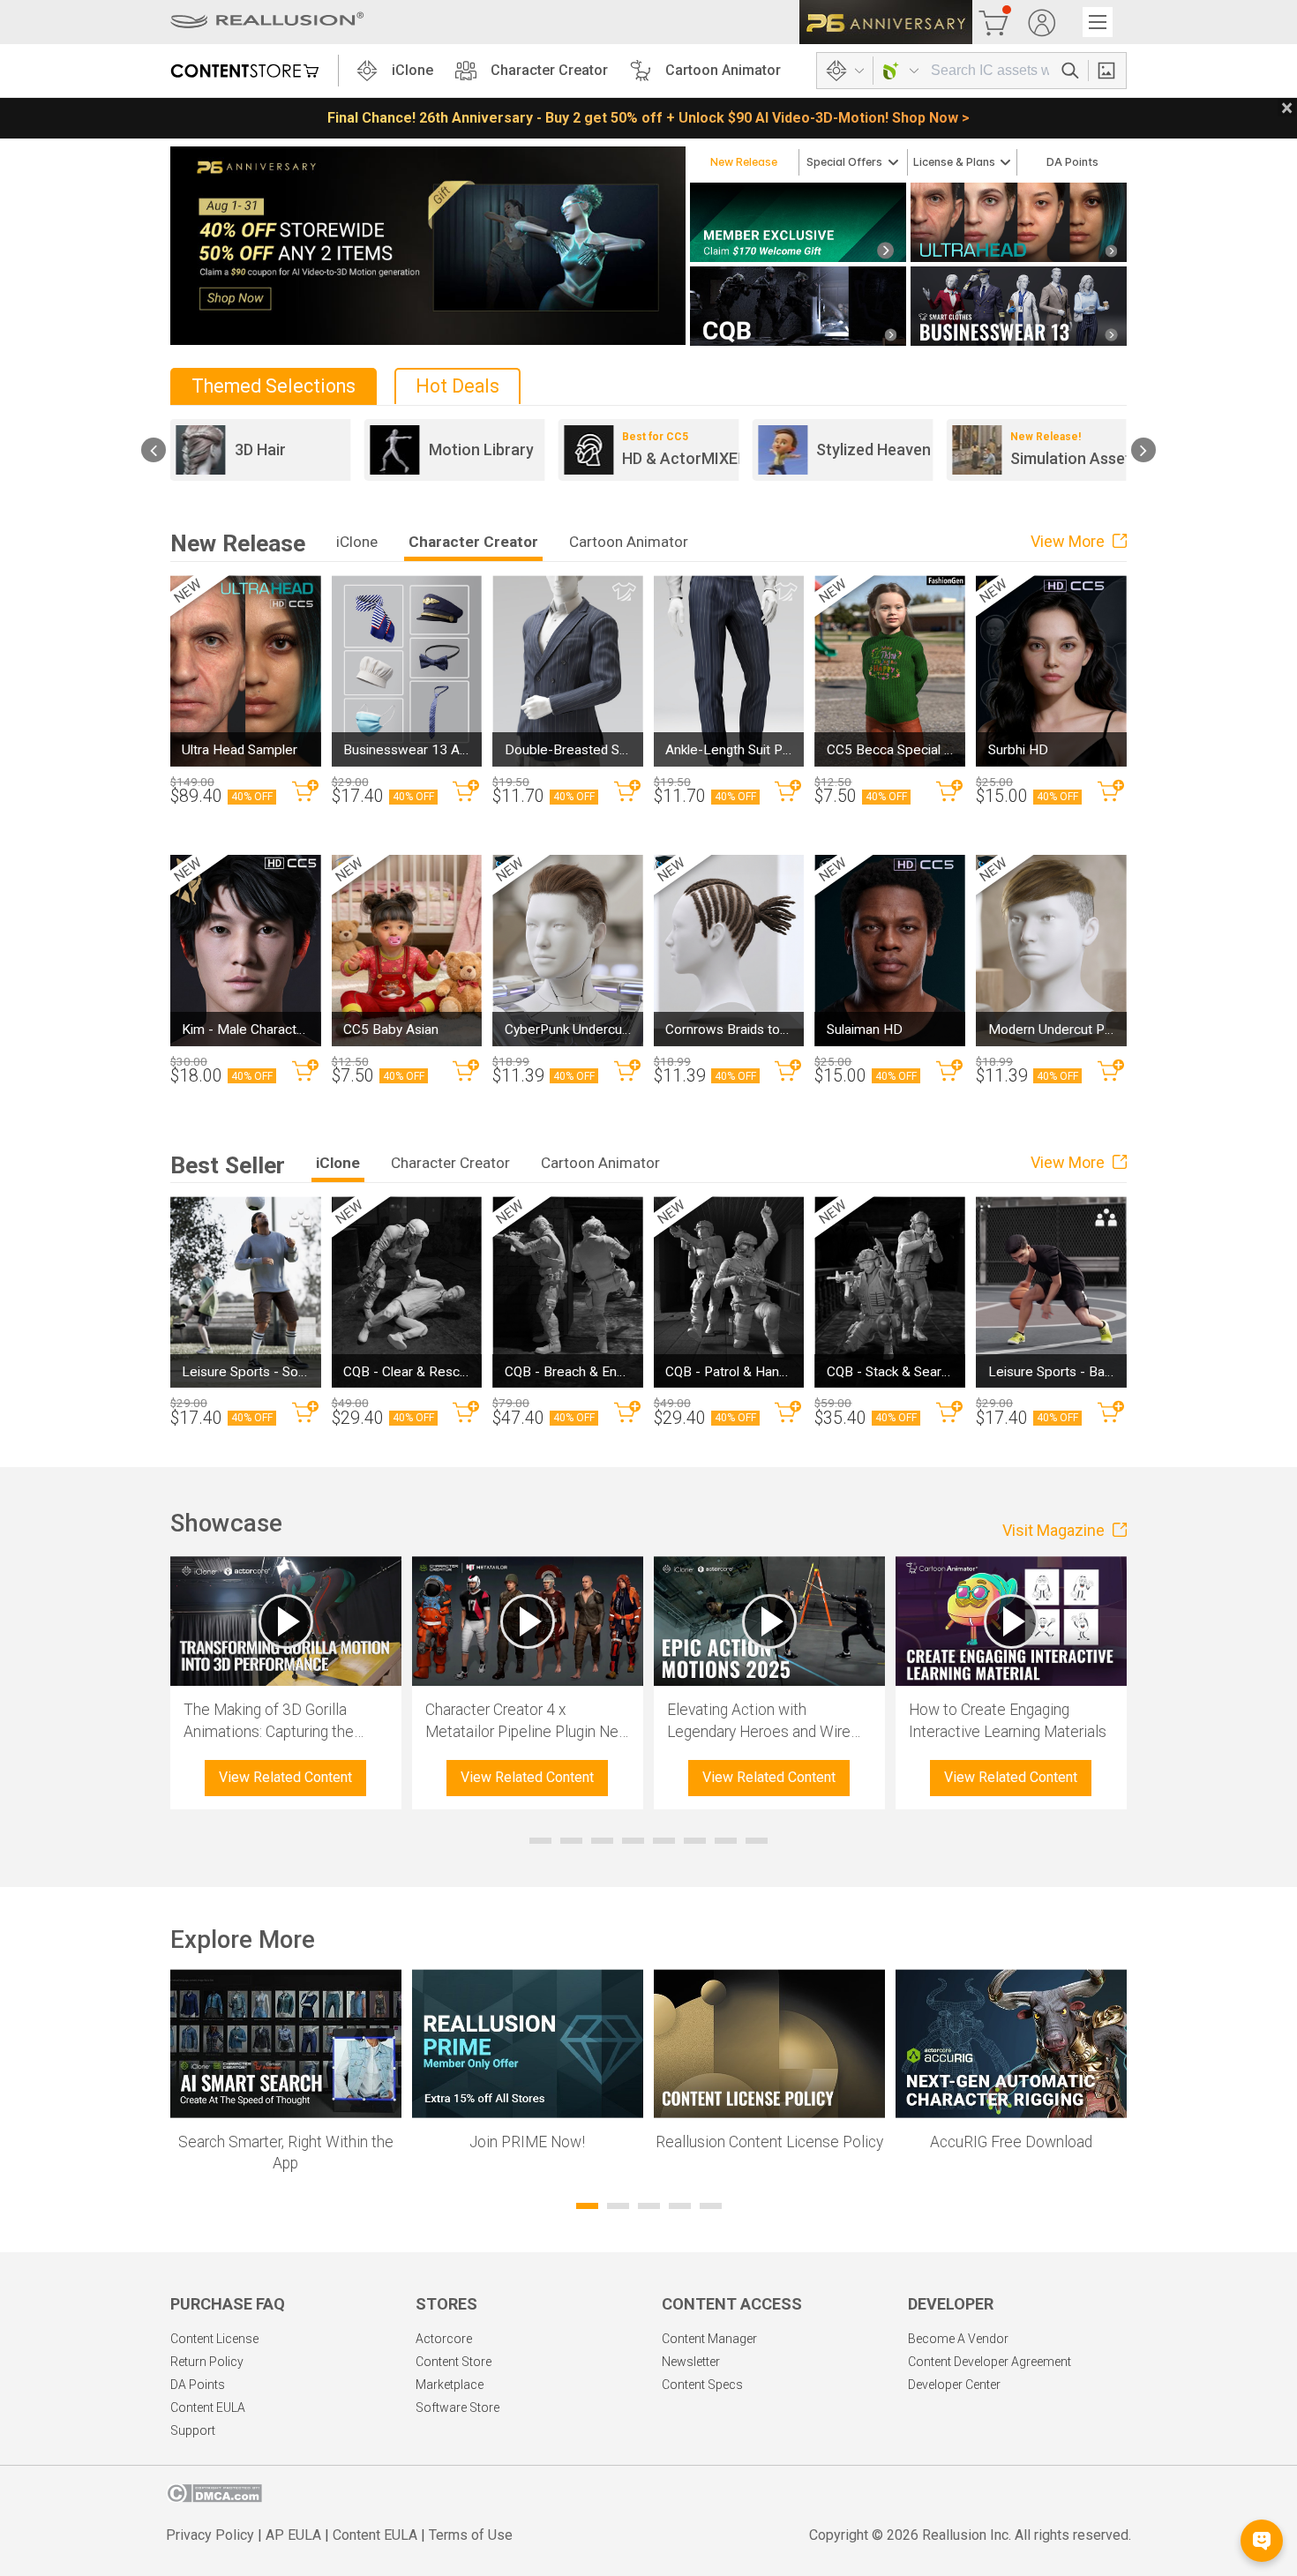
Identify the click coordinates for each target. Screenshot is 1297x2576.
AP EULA (293, 2535)
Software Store (457, 2408)
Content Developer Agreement (990, 2362)
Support (193, 2430)
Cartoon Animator (723, 70)
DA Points (198, 2385)
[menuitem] (745, 163)
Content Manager (709, 2339)
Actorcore (444, 2339)
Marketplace (450, 2385)
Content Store (454, 2362)
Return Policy (207, 2362)
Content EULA (208, 2408)
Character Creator (549, 70)
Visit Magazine (1055, 1530)
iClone (412, 70)
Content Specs (702, 2385)
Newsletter (691, 2362)
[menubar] (908, 162)
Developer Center (954, 2385)
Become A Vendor (958, 2339)
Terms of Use (471, 2535)
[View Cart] (993, 22)
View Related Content (285, 1777)
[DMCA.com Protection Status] (214, 2498)
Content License (214, 2339)
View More (1069, 541)
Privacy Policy (210, 2535)
